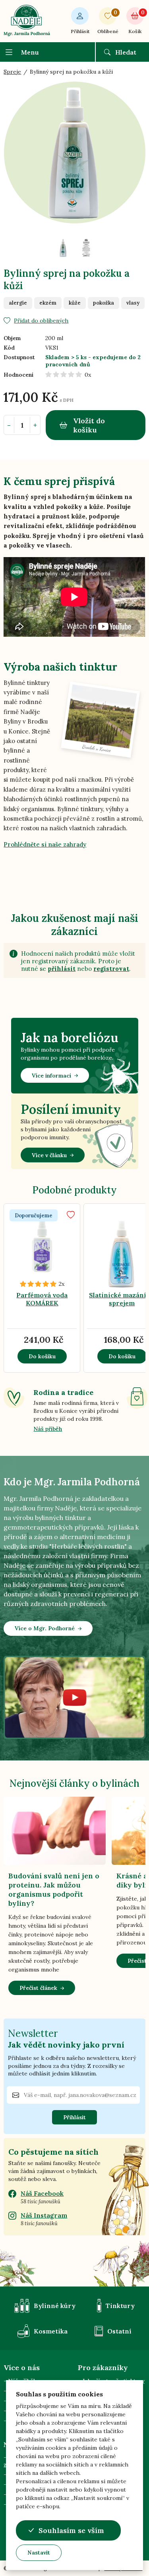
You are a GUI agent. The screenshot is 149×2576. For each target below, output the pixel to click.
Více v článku (49, 1155)
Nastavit (39, 2553)
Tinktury (120, 2306)
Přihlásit (80, 31)
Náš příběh (48, 1429)
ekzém (48, 303)
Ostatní (119, 2331)
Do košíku (42, 1356)
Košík (136, 22)
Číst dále (56, 1257)
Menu (30, 52)
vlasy (133, 303)
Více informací (51, 1076)
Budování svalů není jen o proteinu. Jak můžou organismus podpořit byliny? (54, 1889)
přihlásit (62, 969)
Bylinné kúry (55, 2306)
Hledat (126, 52)
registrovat (111, 969)
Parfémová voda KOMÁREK (42, 1299)
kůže (75, 303)
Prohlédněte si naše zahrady (45, 844)
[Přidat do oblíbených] (71, 1215)
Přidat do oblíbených (41, 321)
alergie (18, 303)
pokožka (104, 303)
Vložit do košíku (89, 425)
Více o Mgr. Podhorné (45, 1628)
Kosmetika (51, 2331)
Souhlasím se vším (71, 2530)
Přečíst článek (38, 1988)
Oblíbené (108, 22)
